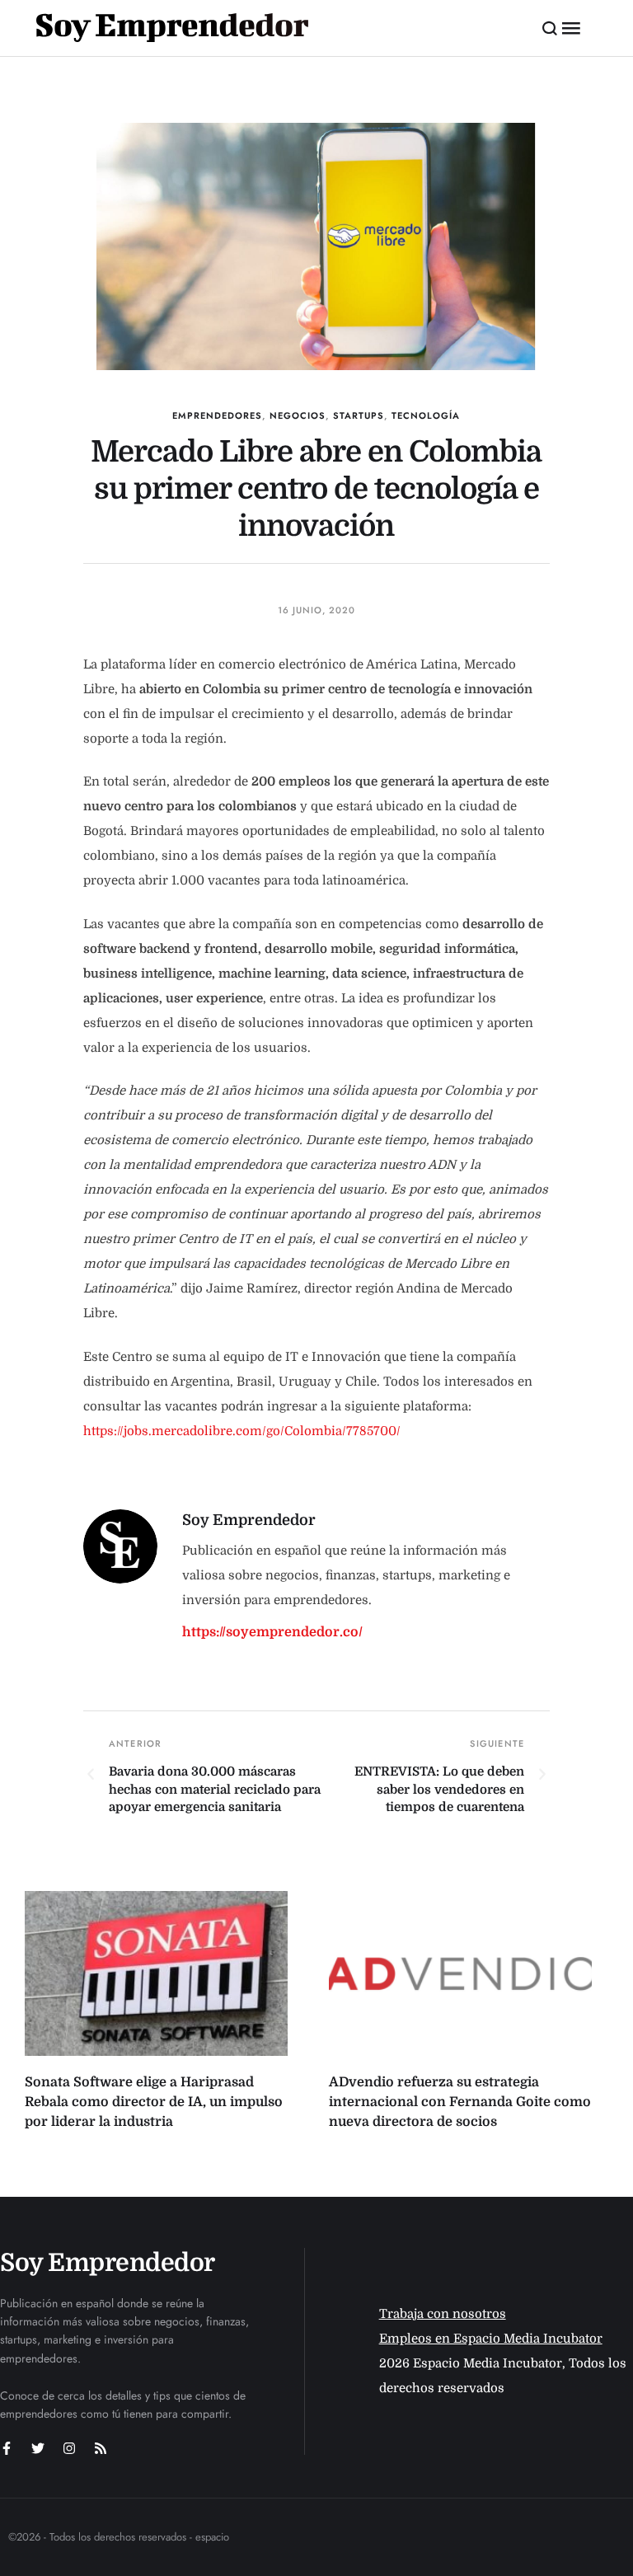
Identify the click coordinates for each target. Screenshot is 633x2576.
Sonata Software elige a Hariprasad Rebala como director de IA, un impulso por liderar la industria (154, 2102)
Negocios (298, 415)
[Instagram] (69, 2448)
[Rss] (101, 2448)
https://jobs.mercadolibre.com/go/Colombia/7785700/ (242, 1431)
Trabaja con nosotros (443, 2314)
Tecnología (426, 415)
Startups (359, 415)
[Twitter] (38, 2448)
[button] (550, 28)
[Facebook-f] (7, 2448)
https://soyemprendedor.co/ (272, 1632)
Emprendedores (217, 415)
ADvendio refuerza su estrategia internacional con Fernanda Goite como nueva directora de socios (460, 2102)
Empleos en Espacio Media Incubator (491, 2339)
